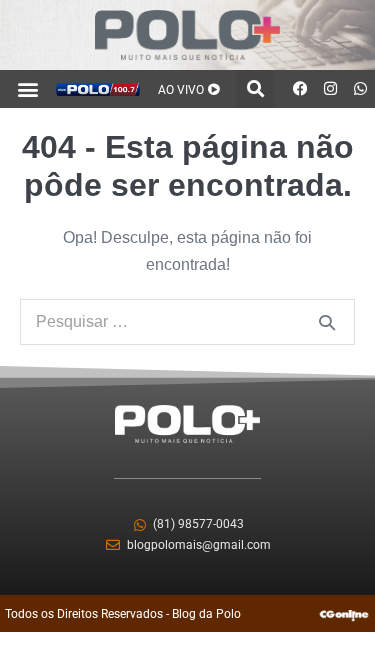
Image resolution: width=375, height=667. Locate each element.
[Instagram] (330, 89)
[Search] (327, 322)
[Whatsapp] (360, 89)
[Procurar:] (187, 321)
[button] (28, 88)
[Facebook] (300, 89)
